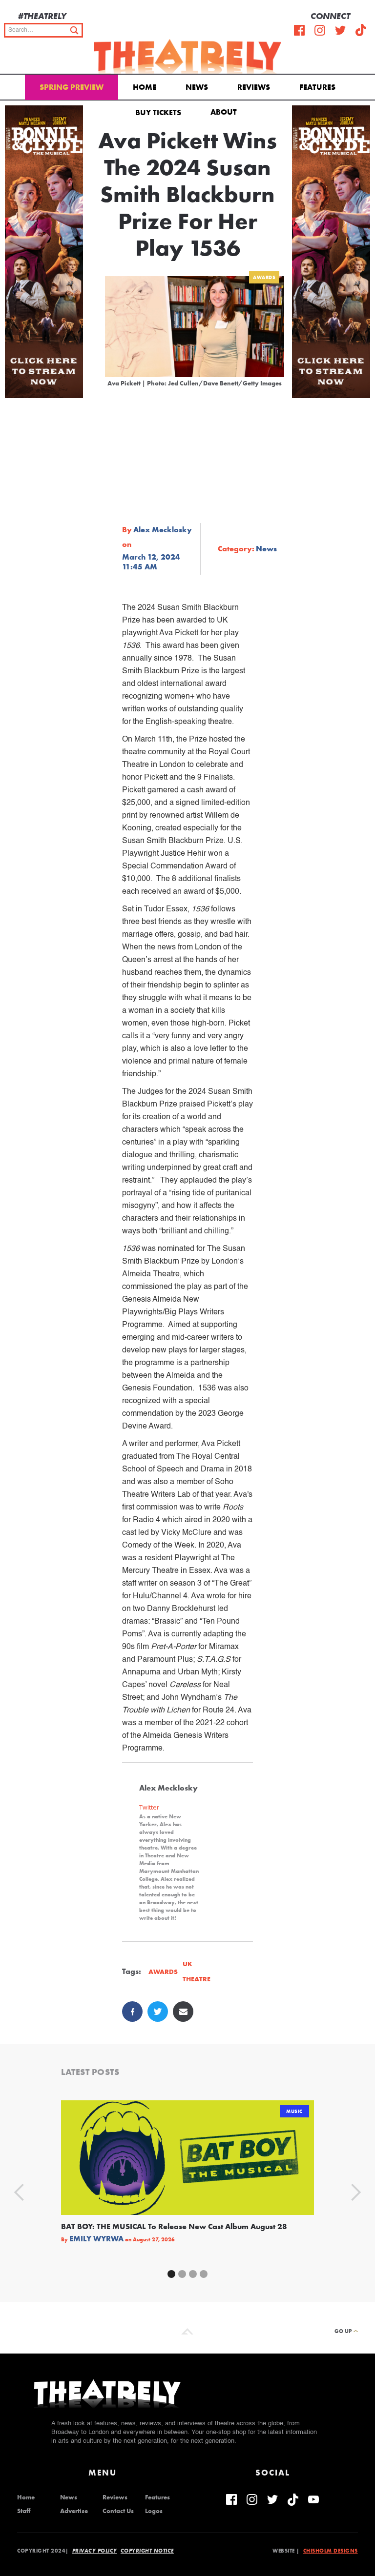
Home (145, 87)
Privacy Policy (95, 2551)
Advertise (74, 2511)
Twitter (149, 1807)
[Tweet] (158, 2012)
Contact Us (118, 2511)
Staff (24, 2511)
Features (317, 87)
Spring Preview (72, 87)
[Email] (183, 2012)
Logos (154, 2511)
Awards (264, 277)
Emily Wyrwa (96, 2239)
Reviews (254, 87)
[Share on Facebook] (132, 2012)
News (197, 87)
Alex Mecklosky (163, 530)
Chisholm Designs (331, 2551)
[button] (225, 111)
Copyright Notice (147, 2551)
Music (294, 2111)
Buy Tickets (158, 112)
